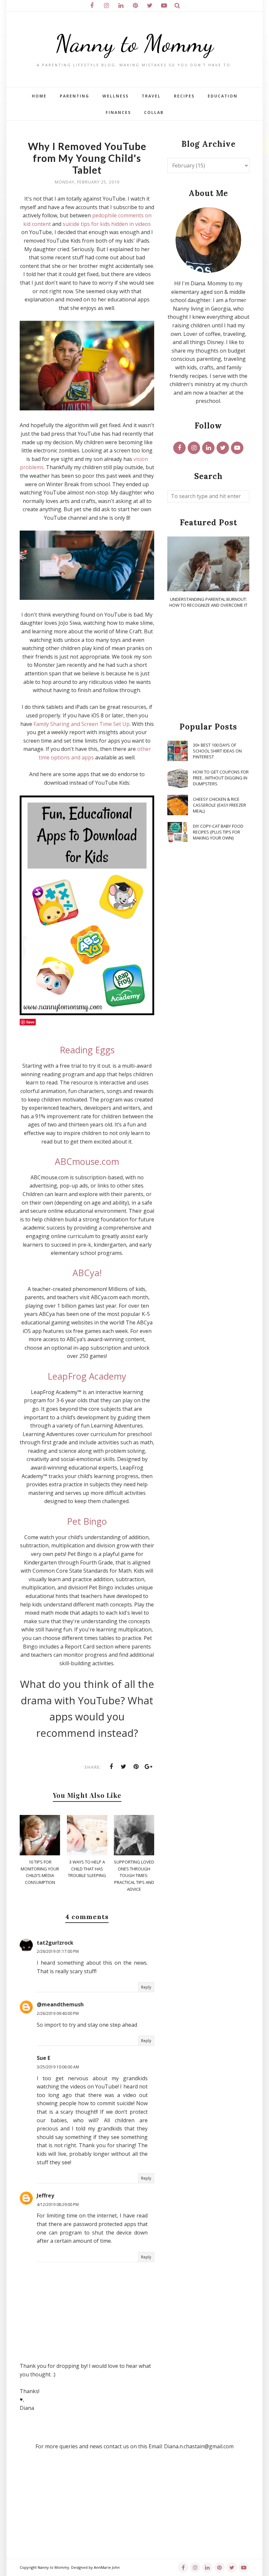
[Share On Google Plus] (149, 1767)
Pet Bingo (87, 1521)
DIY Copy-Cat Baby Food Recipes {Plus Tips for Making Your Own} (218, 832)
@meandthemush (60, 2004)
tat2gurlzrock (55, 1943)
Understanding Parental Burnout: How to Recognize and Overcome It (208, 602)
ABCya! (87, 1273)
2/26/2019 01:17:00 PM (58, 1951)
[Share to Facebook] (111, 1767)
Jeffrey (45, 2195)
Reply (146, 1987)
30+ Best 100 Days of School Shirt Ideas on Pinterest (217, 751)
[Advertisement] (208, 666)
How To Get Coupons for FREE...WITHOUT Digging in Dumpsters (221, 778)
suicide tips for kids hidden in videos (107, 224)
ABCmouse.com (87, 1161)
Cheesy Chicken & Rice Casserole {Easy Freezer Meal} (219, 805)
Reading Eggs (87, 1050)
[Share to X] (124, 1767)
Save (30, 1022)
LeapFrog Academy (87, 1376)
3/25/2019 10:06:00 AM (58, 2067)
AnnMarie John (107, 2567)
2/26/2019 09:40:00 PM (58, 2013)
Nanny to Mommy (134, 44)
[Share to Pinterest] (136, 1767)
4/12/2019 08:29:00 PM (58, 2205)
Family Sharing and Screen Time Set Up (82, 724)
